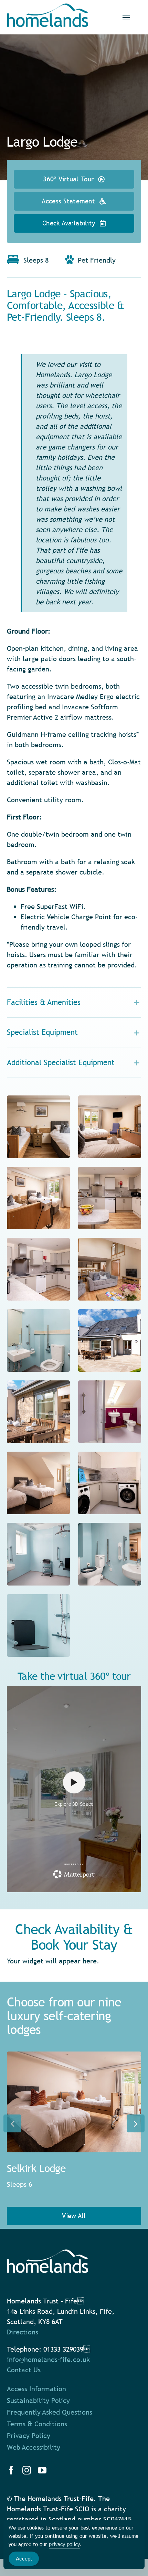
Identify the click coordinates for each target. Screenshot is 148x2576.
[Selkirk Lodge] (74, 2102)
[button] (74, 1003)
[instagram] (27, 2470)
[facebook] (11, 2470)
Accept (24, 2559)
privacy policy (64, 2544)
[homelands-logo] (48, 7)
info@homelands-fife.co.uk (48, 2360)
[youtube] (42, 2470)
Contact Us (24, 2370)
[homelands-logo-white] (48, 2253)
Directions (23, 2332)
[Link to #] (126, 18)
